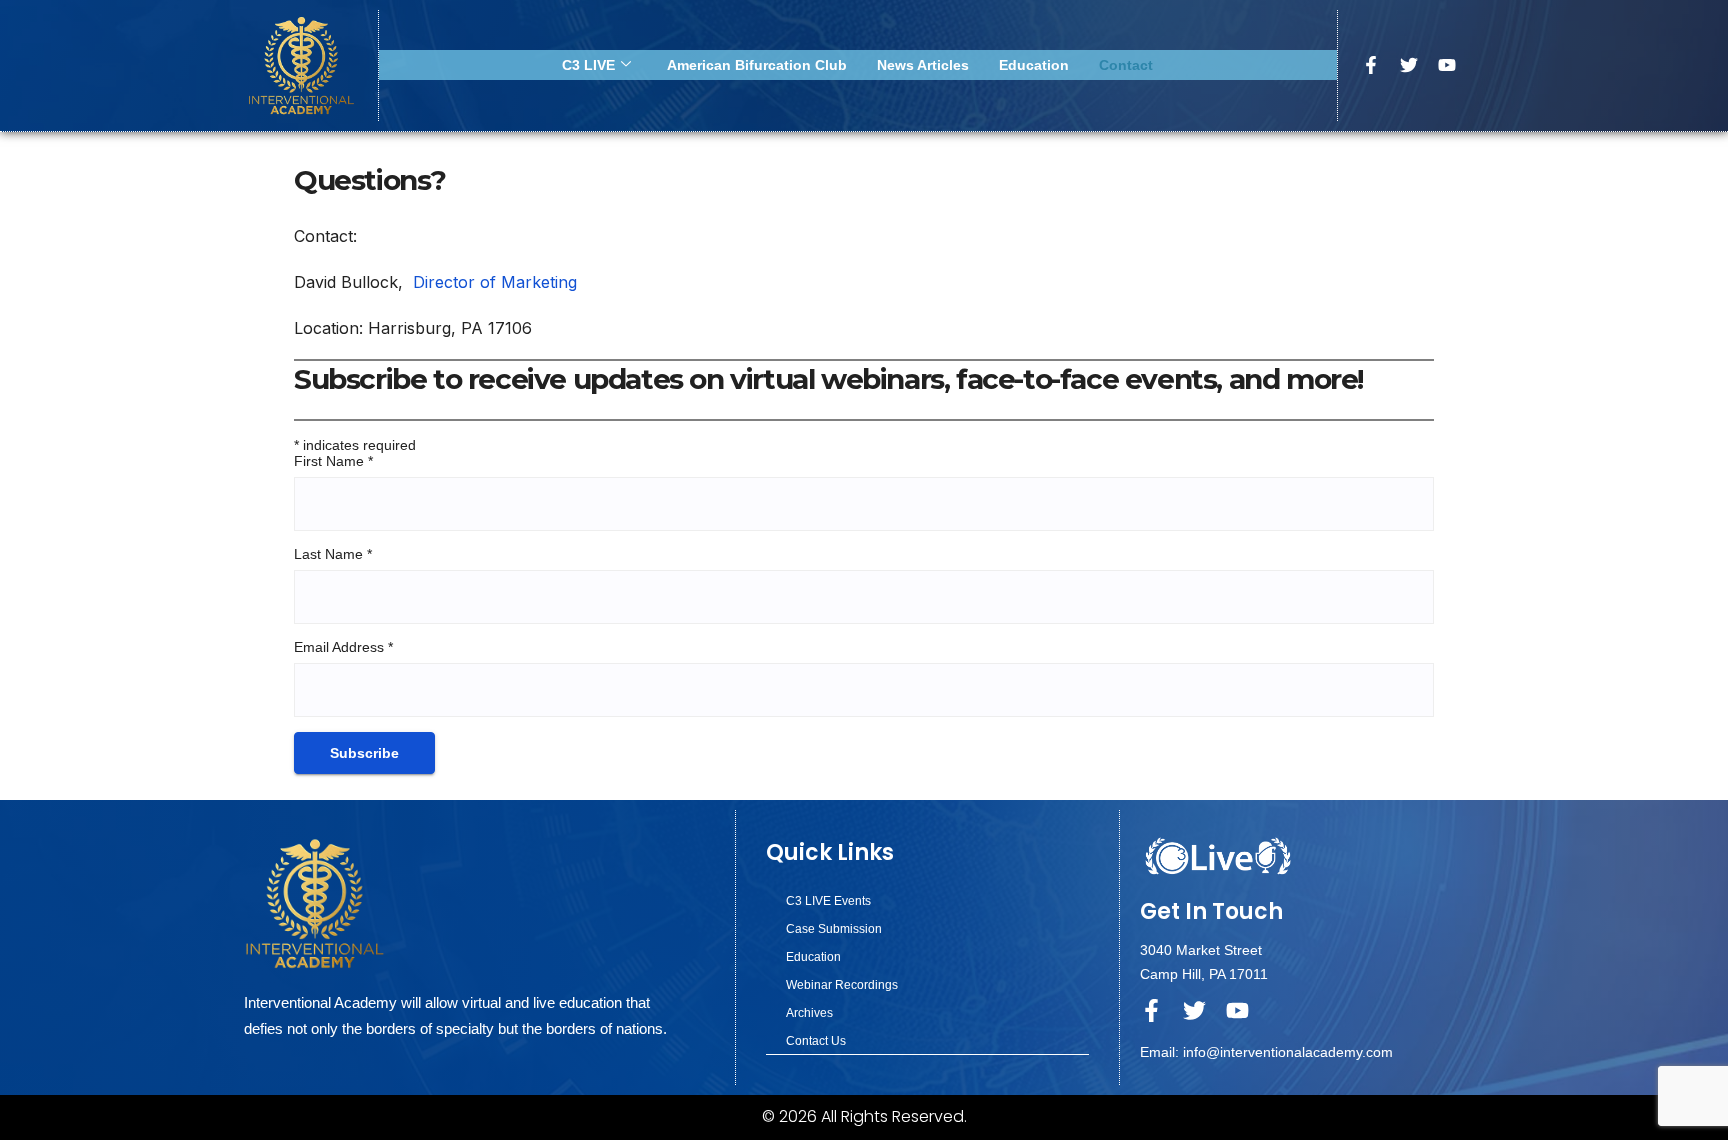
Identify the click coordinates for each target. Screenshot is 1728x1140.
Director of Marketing (495, 282)
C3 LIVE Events (828, 901)
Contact (1126, 65)
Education (1034, 65)
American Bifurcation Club (757, 65)
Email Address (343, 647)
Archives (809, 1013)
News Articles (923, 65)
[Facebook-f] (1371, 65)
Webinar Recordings (842, 985)
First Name (333, 461)
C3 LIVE (588, 65)
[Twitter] (1409, 65)
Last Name (333, 554)
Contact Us (816, 1041)
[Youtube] (1447, 65)
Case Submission (834, 929)
